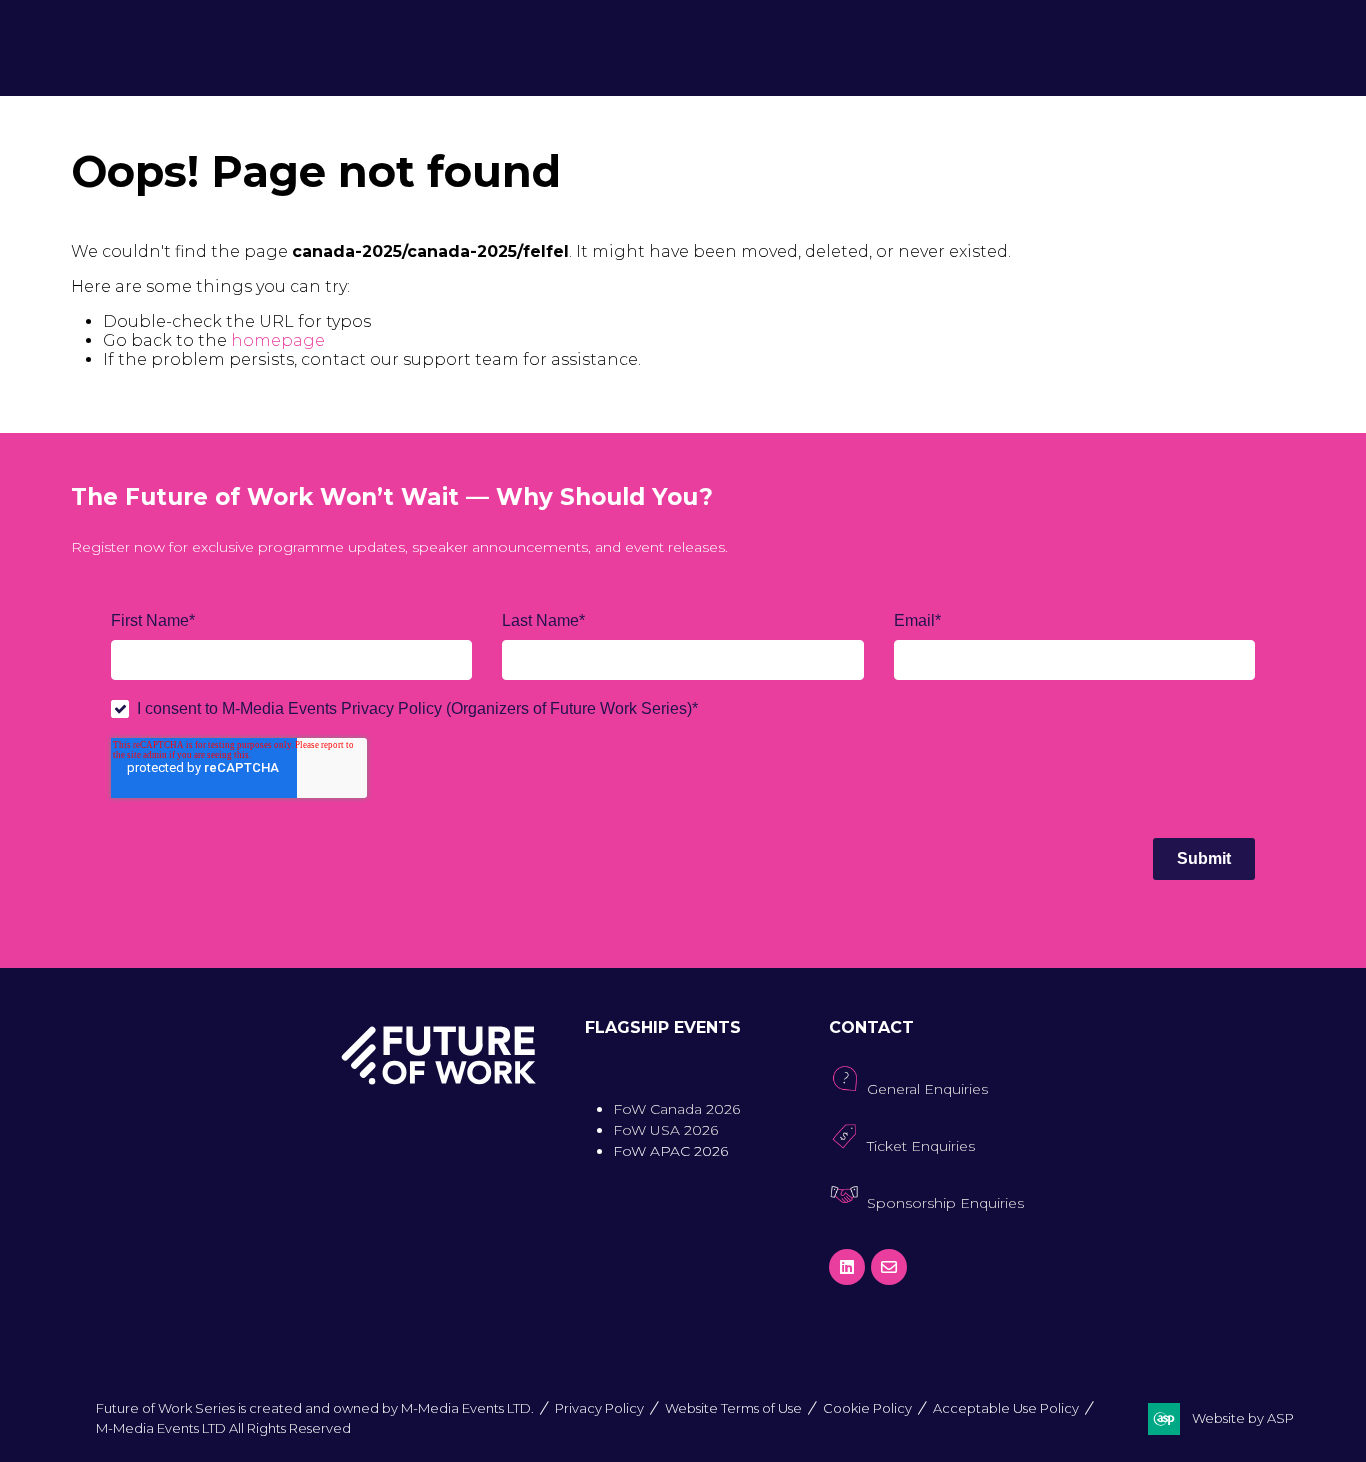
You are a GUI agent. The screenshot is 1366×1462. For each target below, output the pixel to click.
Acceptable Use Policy (1006, 1408)
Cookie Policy (867, 1408)
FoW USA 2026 (665, 1130)
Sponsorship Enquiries (945, 1203)
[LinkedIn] (847, 1267)
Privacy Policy (599, 1408)
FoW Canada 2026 (676, 1109)
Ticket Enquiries (921, 1146)
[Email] (889, 1267)
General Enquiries (927, 1089)
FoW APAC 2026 (670, 1151)
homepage (278, 340)
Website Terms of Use (733, 1408)
